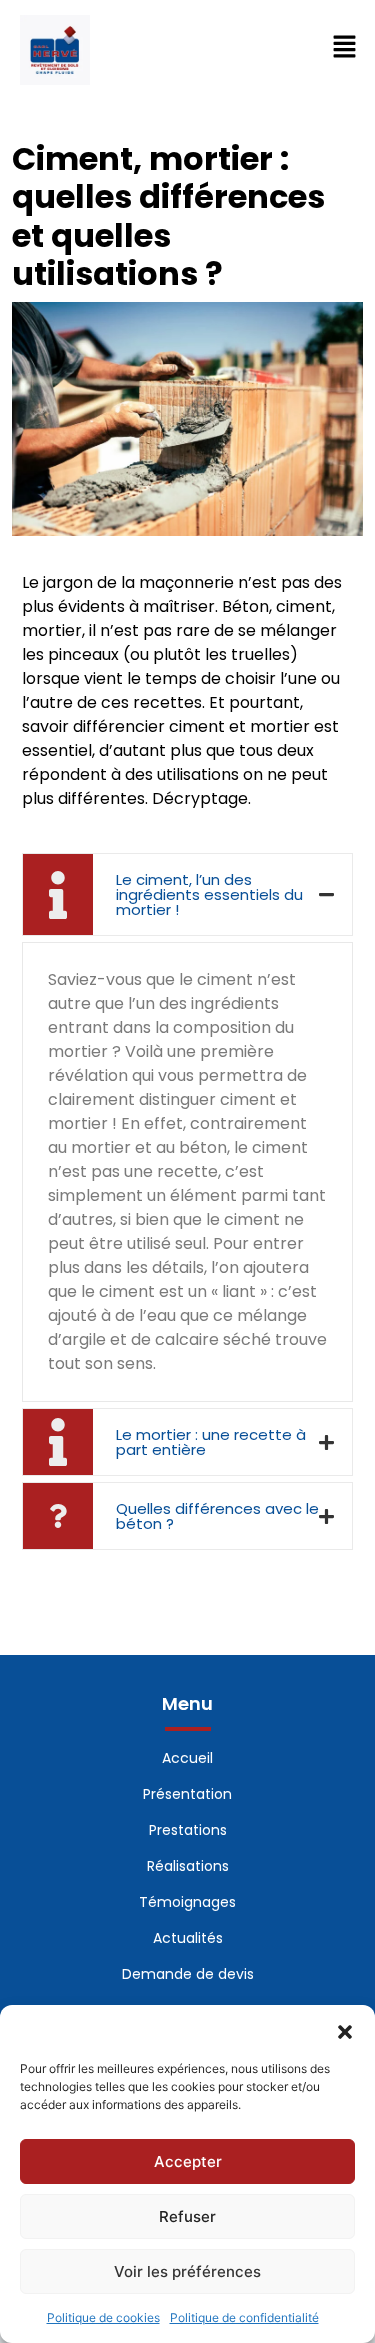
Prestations (188, 1830)
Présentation (187, 1794)
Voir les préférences (187, 2271)
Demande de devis (188, 1974)
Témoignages (187, 1902)
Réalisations (188, 1866)
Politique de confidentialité (244, 2317)
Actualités (188, 1938)
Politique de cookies (103, 2317)
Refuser (187, 2216)
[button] (345, 2030)
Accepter (188, 2161)
